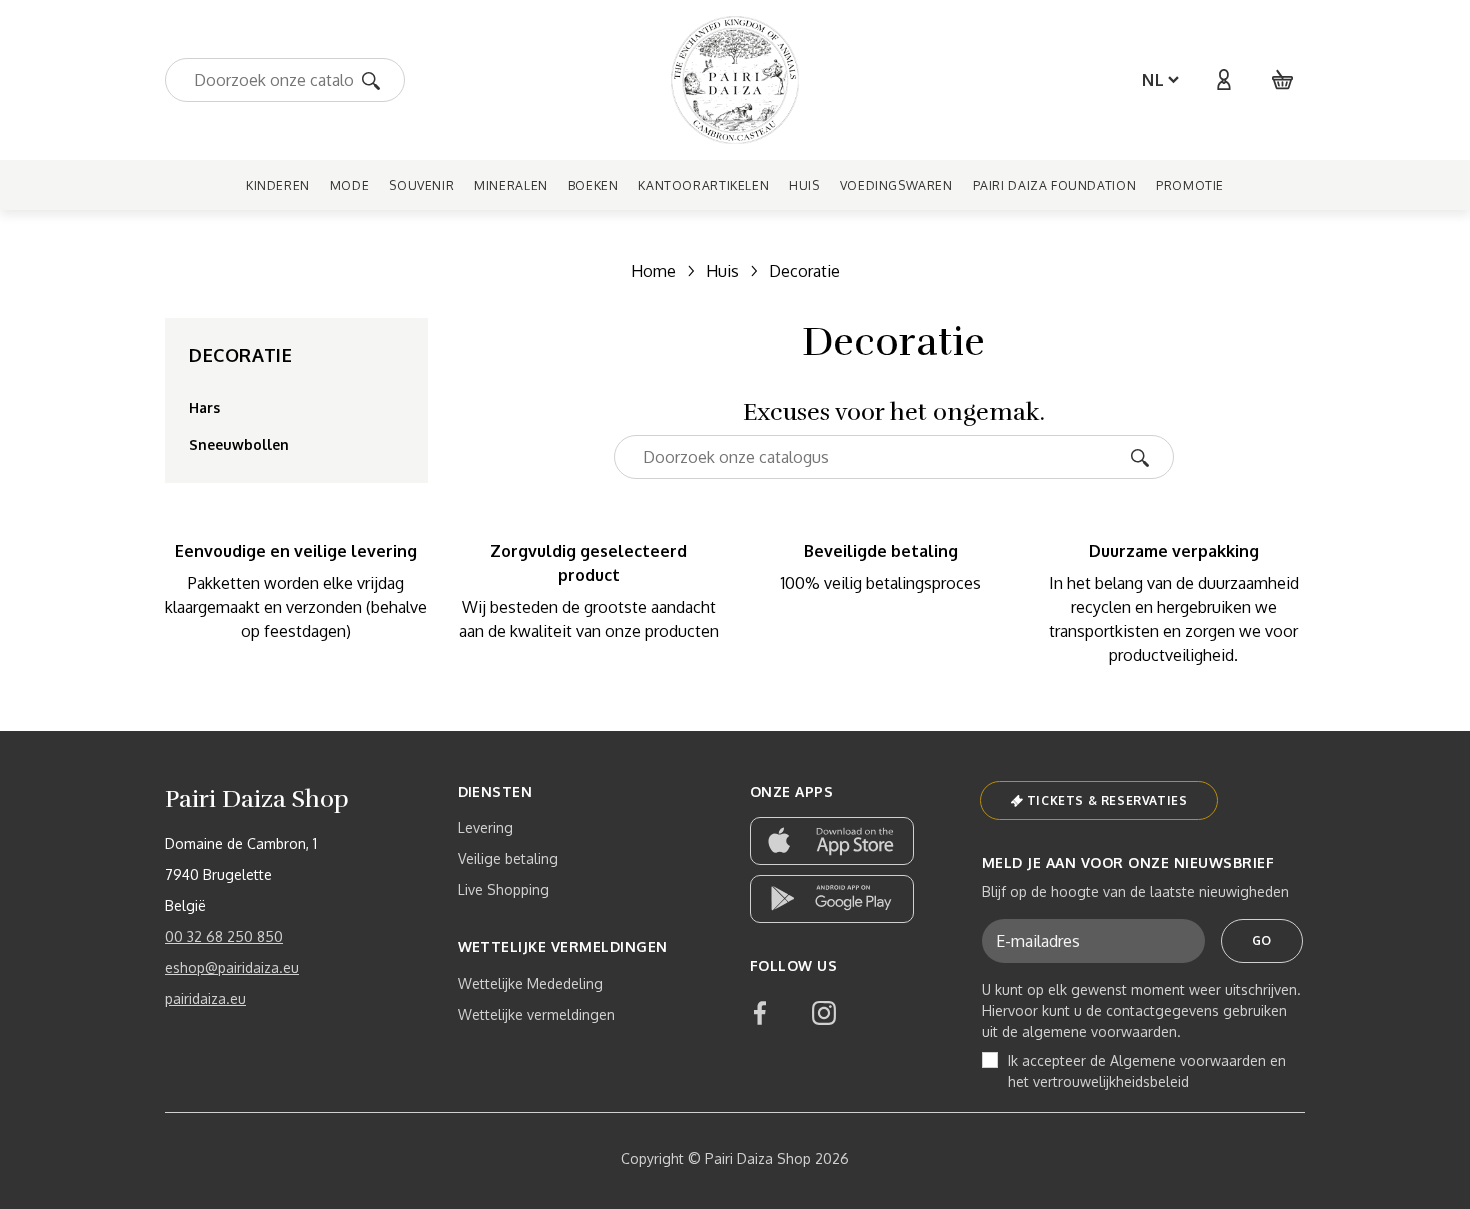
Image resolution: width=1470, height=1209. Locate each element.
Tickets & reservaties (1107, 800)
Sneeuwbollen (239, 444)
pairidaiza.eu (205, 998)
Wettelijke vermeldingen (536, 1014)
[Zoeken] (377, 79)
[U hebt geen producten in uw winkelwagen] (1283, 80)
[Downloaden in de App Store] (832, 841)
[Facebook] (760, 1013)
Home (653, 271)
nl (1153, 80)
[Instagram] (824, 1013)
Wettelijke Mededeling (530, 983)
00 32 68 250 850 (224, 936)
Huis (722, 271)
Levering (485, 827)
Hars (204, 407)
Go (1262, 940)
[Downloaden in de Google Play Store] (832, 899)
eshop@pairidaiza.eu (232, 967)
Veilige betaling (508, 858)
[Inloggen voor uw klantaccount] (1223, 80)
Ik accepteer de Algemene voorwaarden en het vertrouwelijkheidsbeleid (1147, 1071)
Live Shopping (503, 889)
